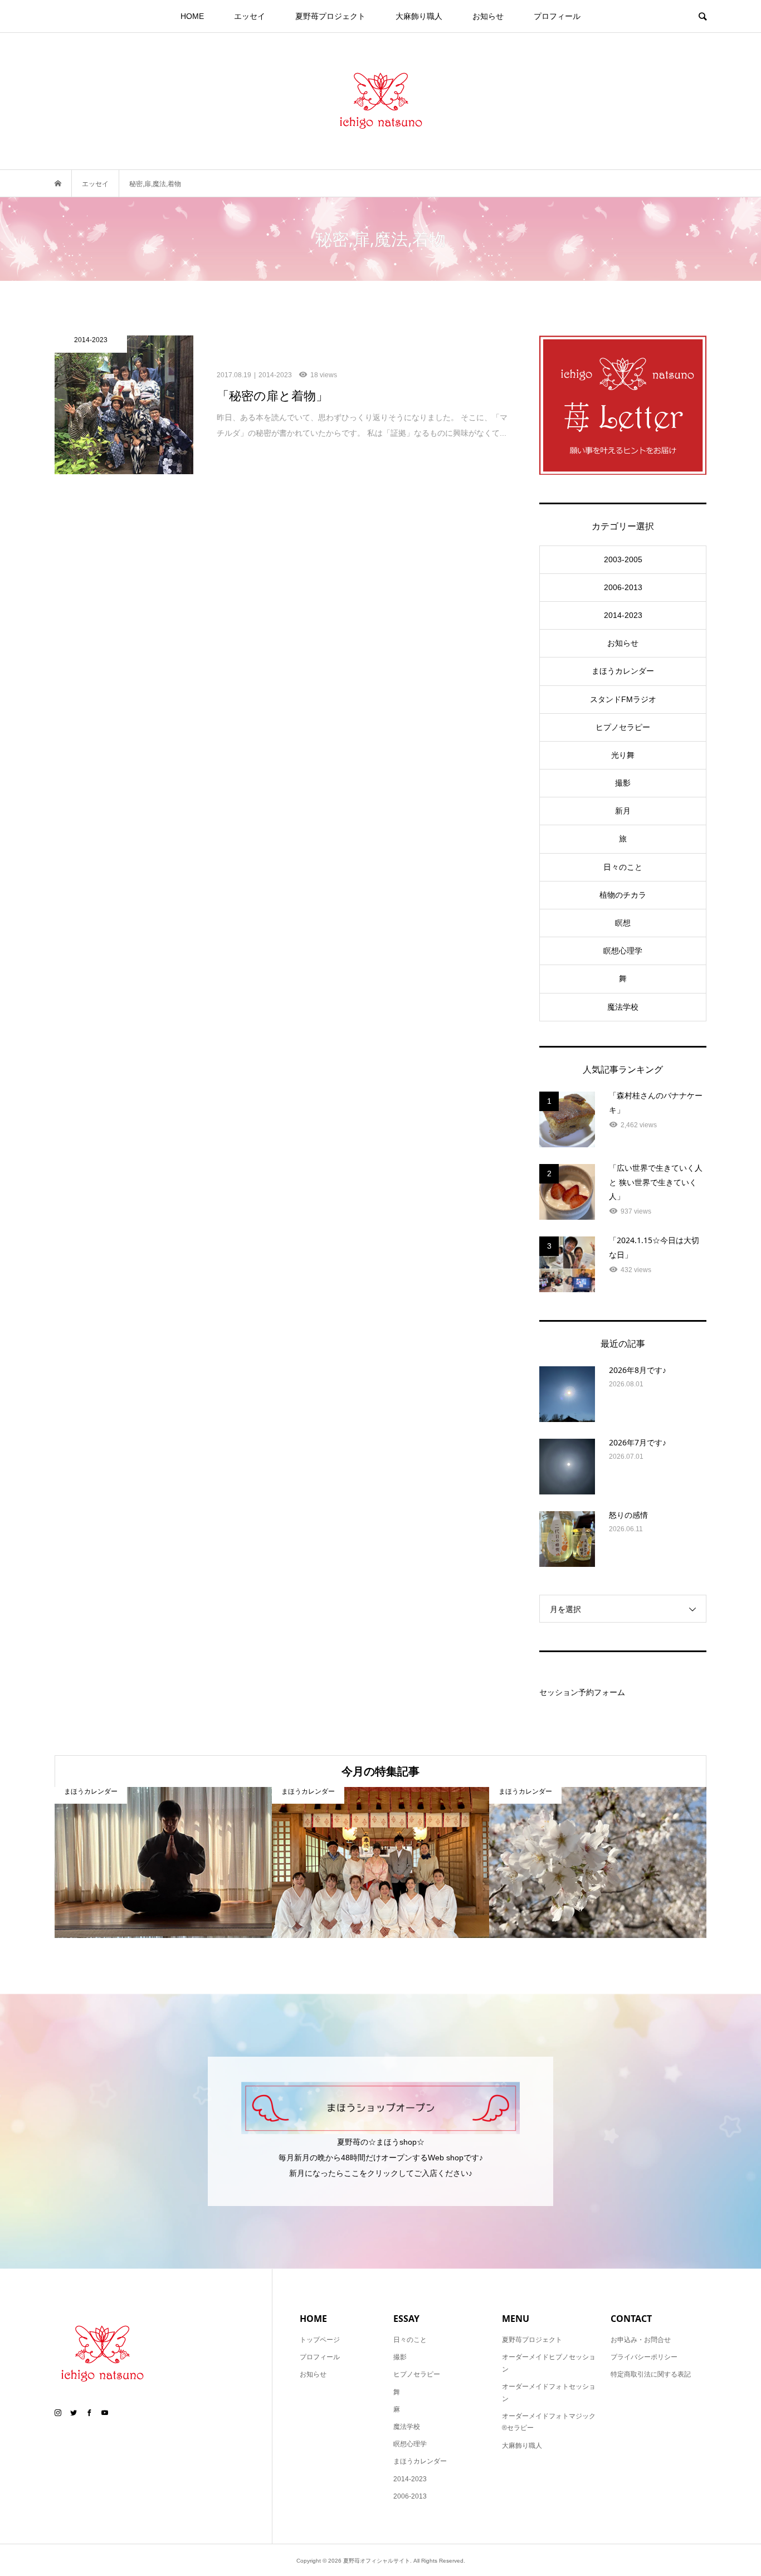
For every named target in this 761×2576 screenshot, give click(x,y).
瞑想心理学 (623, 951)
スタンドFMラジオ (623, 699)
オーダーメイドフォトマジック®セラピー (549, 2422)
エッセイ (250, 16)
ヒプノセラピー (623, 727)
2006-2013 (623, 587)
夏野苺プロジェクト (330, 16)
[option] (163, 1862)
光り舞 (623, 755)
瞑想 (623, 923)
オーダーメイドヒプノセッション (549, 2363)
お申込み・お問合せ (641, 2340)
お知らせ (488, 16)
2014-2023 (623, 615)
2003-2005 (623, 559)
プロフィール (557, 16)
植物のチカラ (623, 895)
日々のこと (623, 867)
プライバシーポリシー (644, 2357)
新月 (623, 811)
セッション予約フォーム (582, 1692)
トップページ (320, 2340)
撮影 (623, 783)
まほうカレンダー (623, 671)
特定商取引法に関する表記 (651, 2374)
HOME (192, 16)
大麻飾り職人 (419, 16)
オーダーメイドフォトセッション (549, 2393)
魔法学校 (623, 1007)
